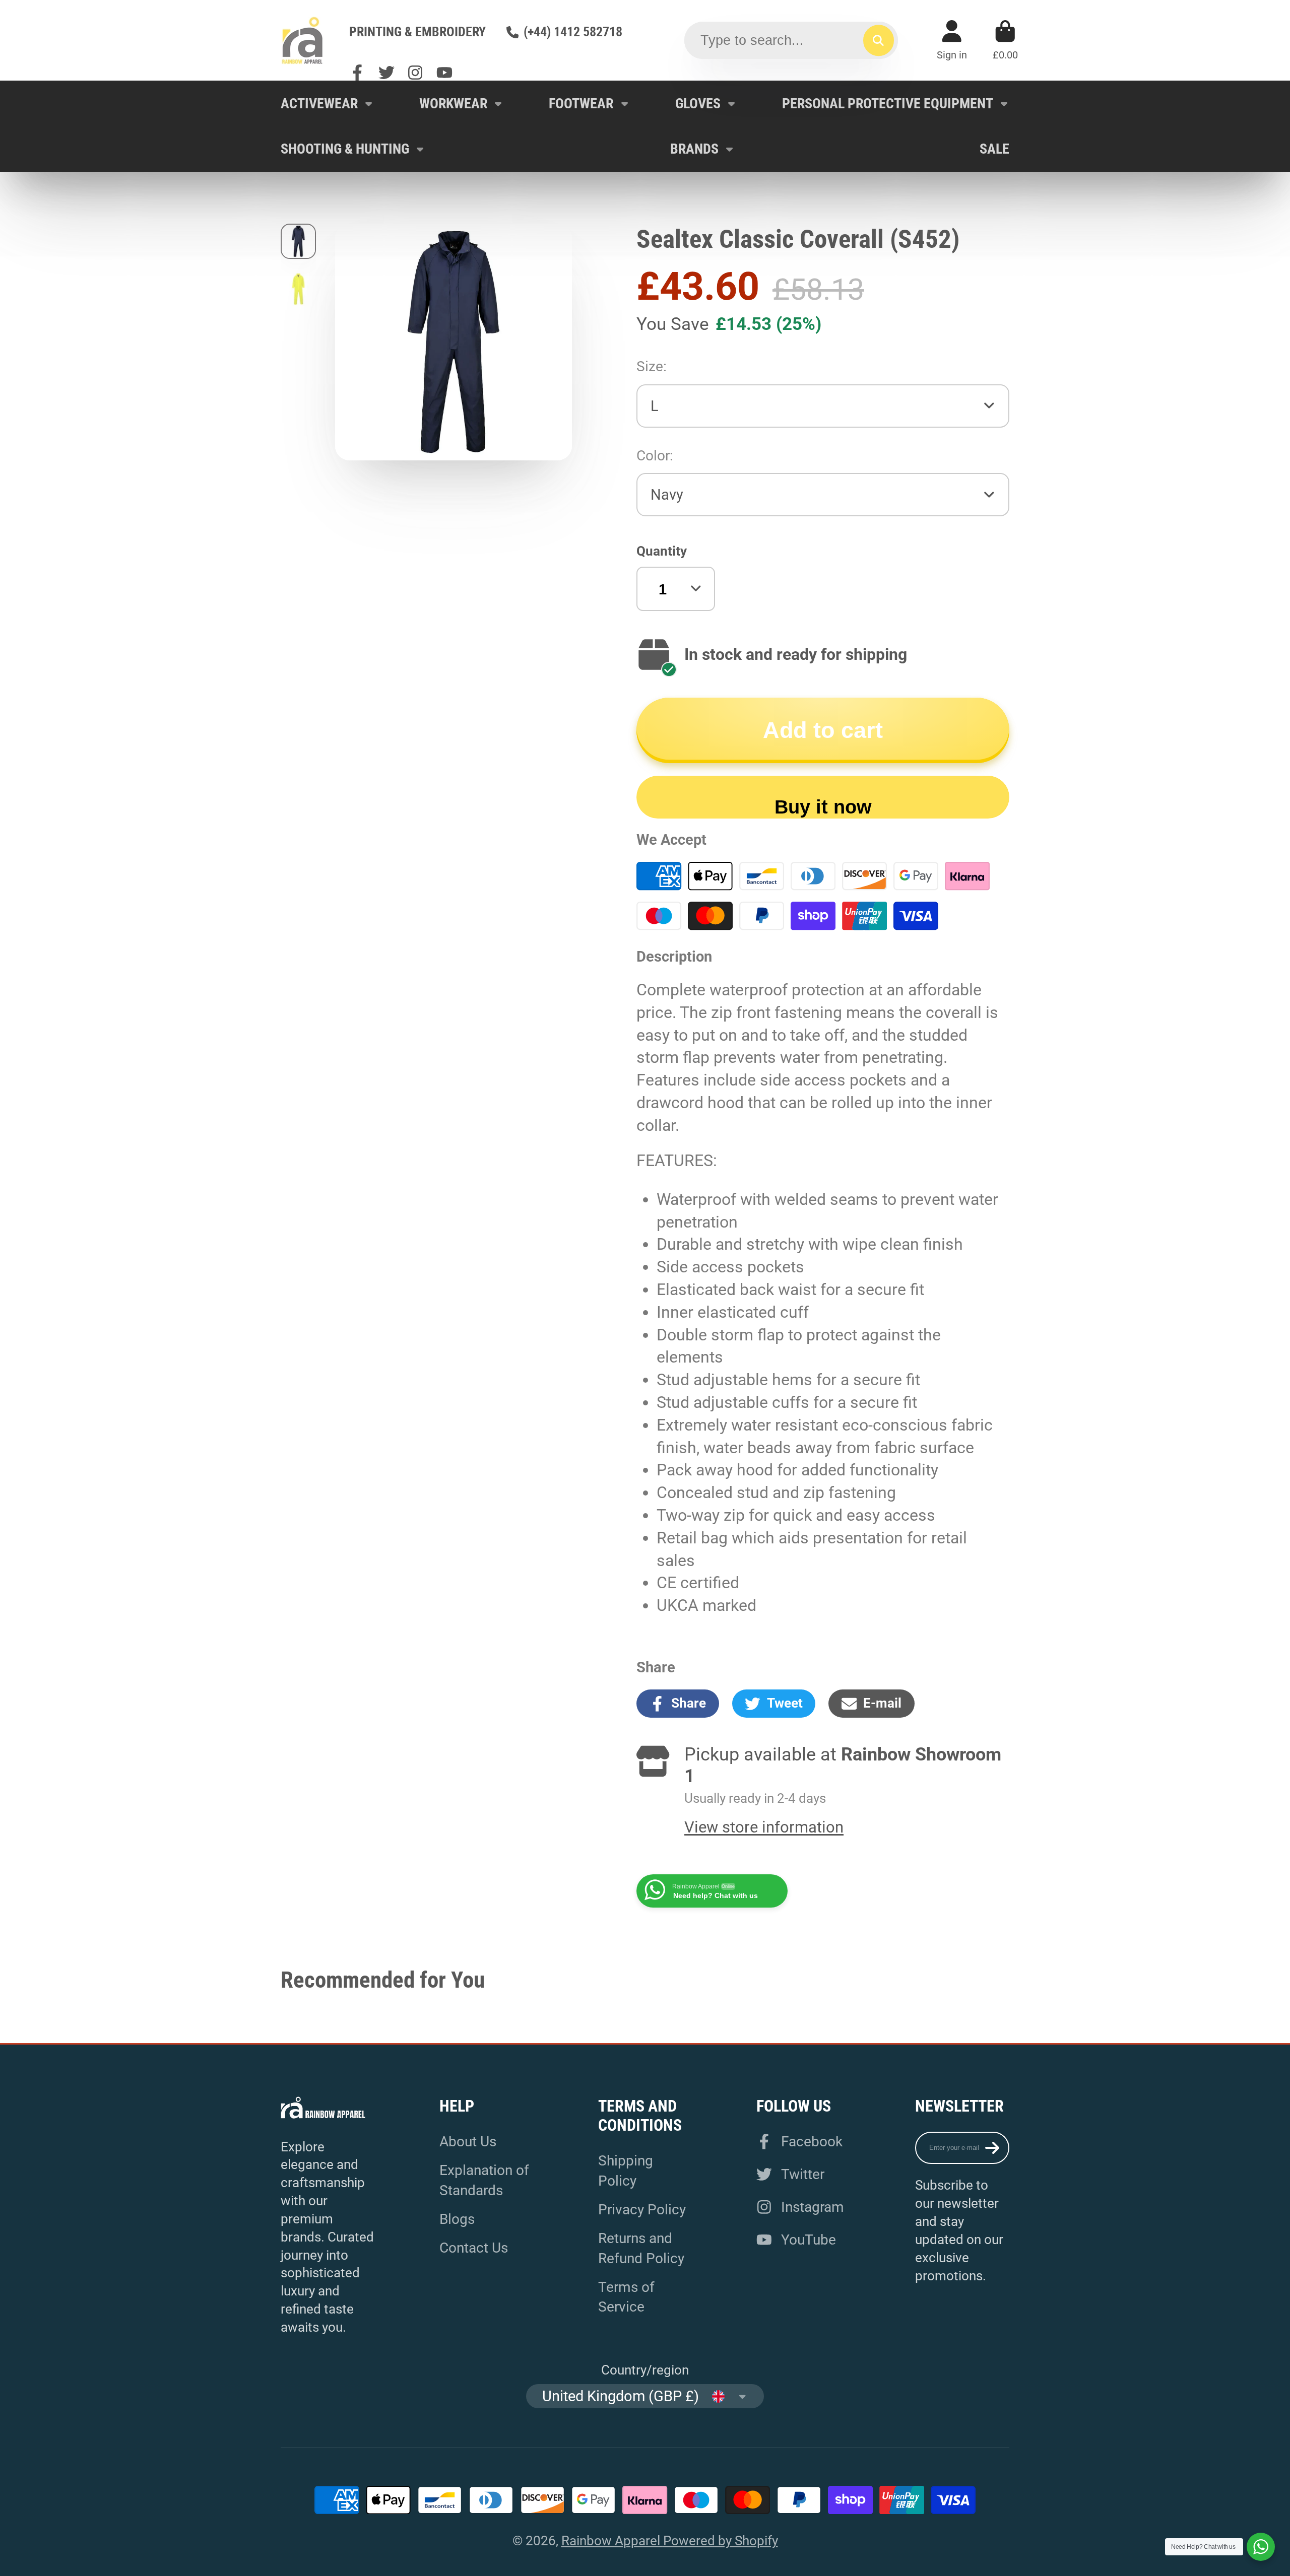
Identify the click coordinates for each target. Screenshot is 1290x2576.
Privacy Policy (642, 2210)
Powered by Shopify (721, 2541)
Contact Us (474, 2248)
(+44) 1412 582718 (573, 32)
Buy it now (823, 807)
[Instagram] (415, 73)
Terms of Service (626, 2297)
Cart (1005, 40)
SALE (994, 149)
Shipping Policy (626, 2171)
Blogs (457, 2219)
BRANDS (694, 149)
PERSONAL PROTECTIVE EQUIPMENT (888, 104)
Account (952, 40)
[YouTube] (444, 73)
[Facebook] (357, 73)
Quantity (662, 551)
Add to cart (823, 730)
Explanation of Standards (484, 2180)
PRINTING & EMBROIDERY (417, 32)
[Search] (879, 40)
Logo (302, 40)
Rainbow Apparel (612, 2541)
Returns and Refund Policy (641, 2248)
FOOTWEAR (581, 104)
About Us (468, 2142)
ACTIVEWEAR (319, 104)
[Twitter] (386, 73)
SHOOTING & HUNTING (345, 149)
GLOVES (698, 104)
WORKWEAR (453, 104)
